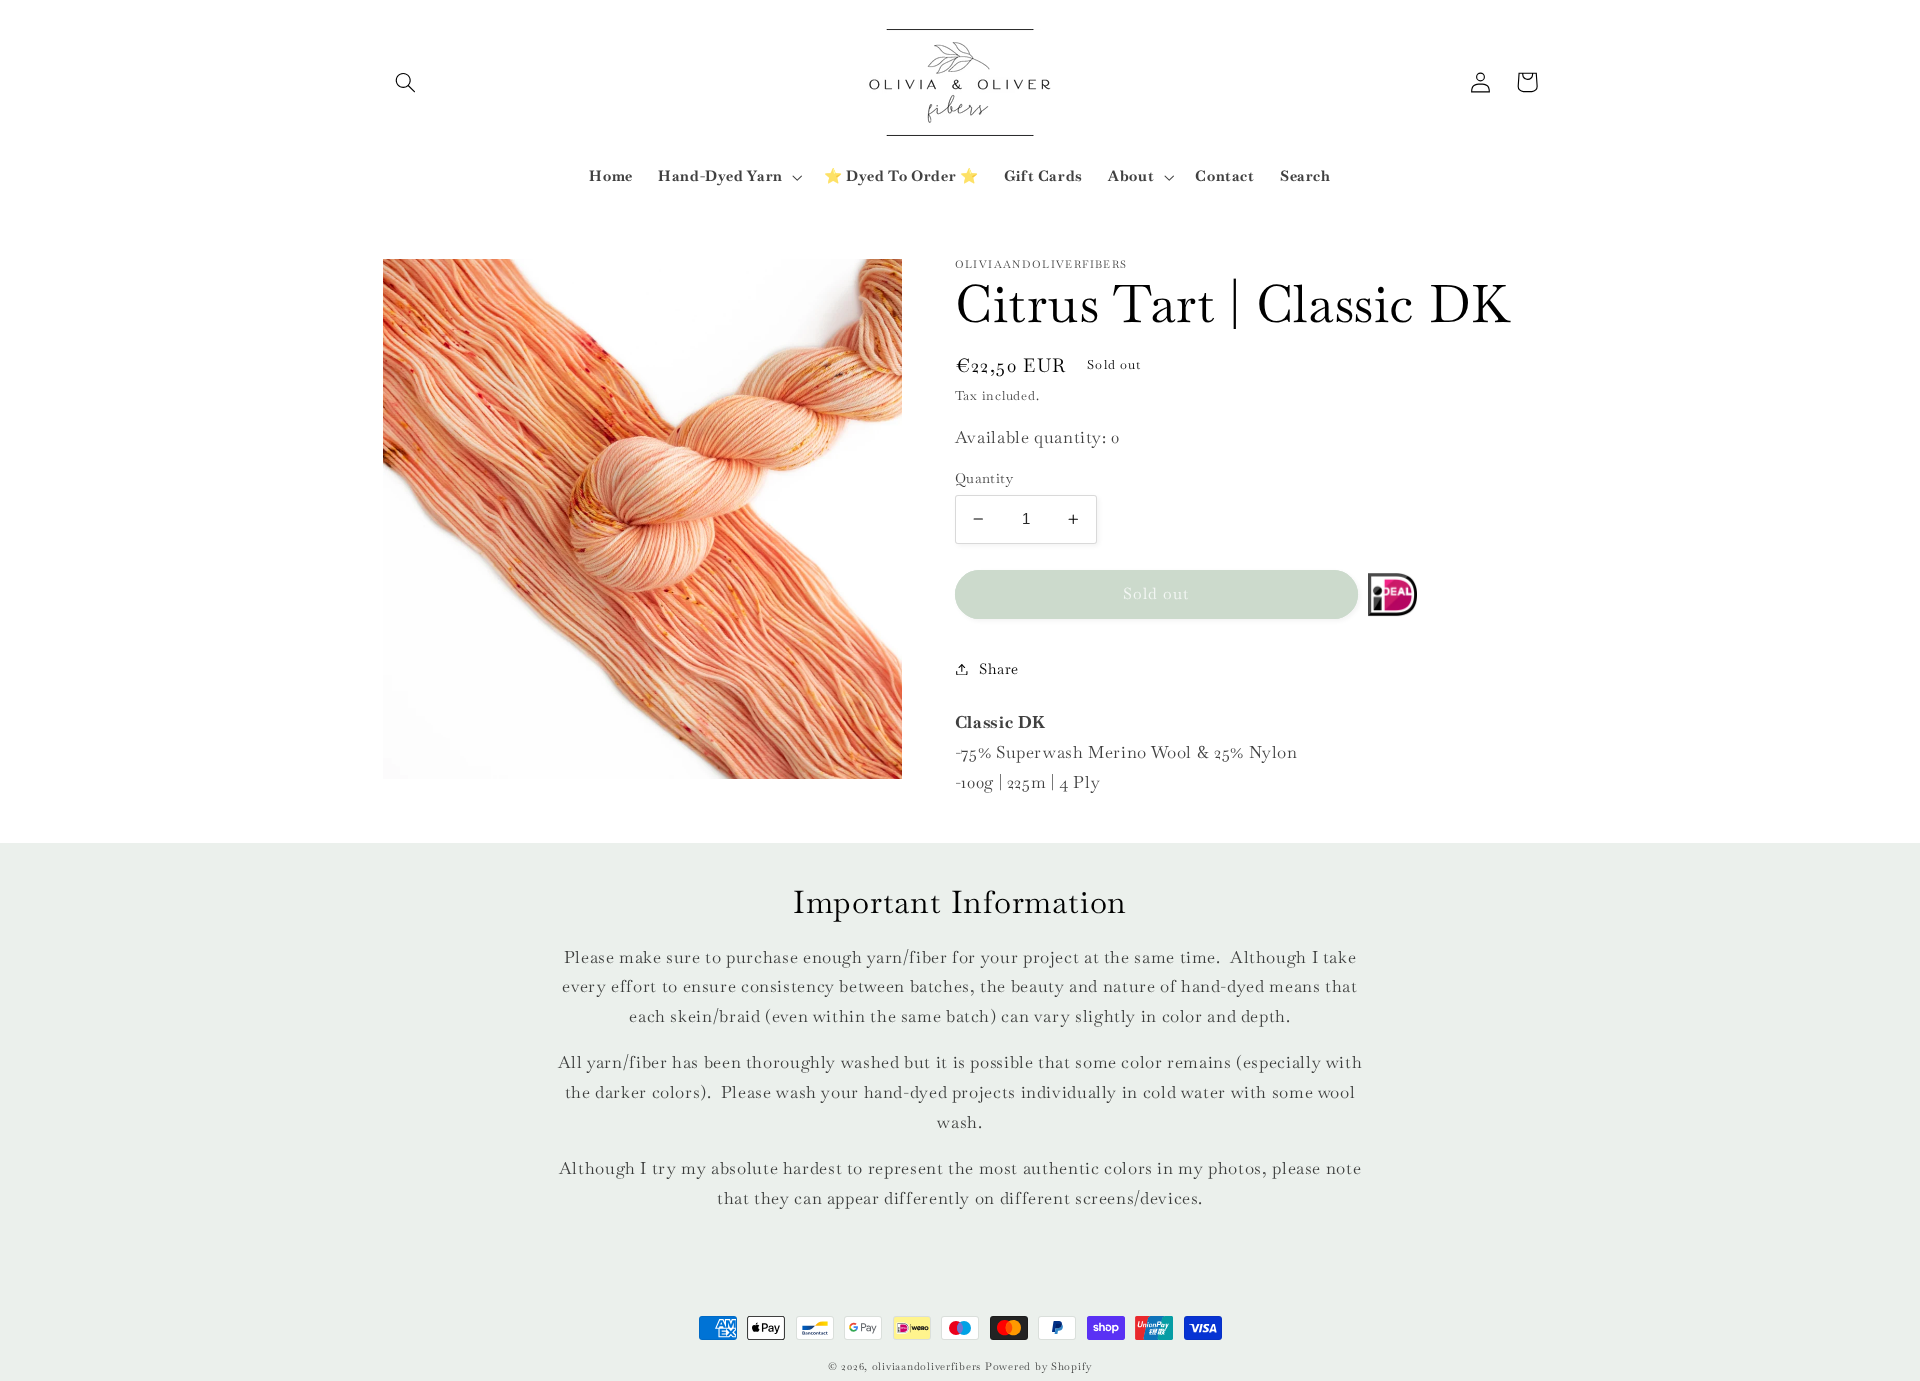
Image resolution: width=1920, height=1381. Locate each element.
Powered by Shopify (1038, 1366)
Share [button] (999, 668)
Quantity (984, 478)
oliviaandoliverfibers (926, 1366)
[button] (406, 82)
